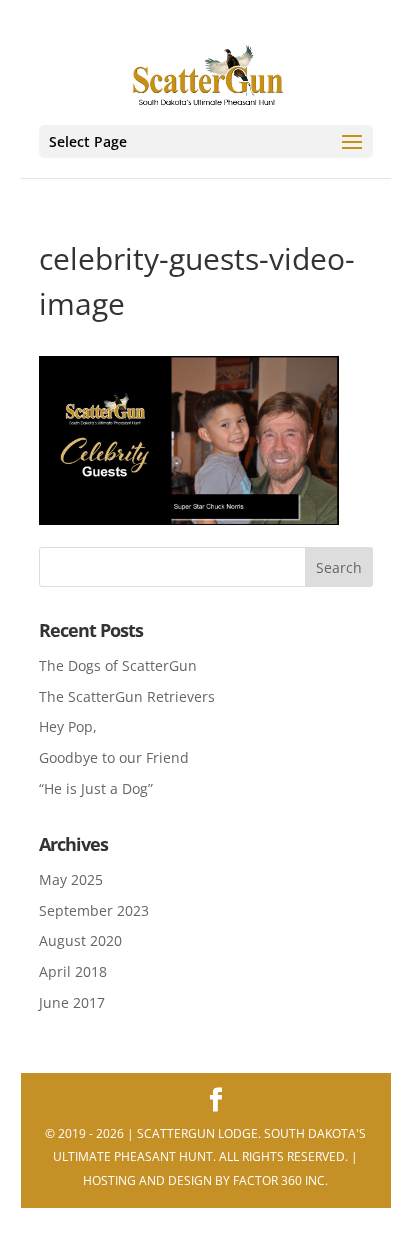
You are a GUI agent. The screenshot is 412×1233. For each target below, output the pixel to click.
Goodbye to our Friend (114, 757)
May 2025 (71, 879)
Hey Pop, (68, 726)
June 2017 (72, 1002)
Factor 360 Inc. (280, 1180)
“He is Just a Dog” (96, 788)
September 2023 (94, 910)
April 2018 (73, 971)
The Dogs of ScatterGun (118, 665)
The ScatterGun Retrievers (127, 696)
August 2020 (80, 940)
